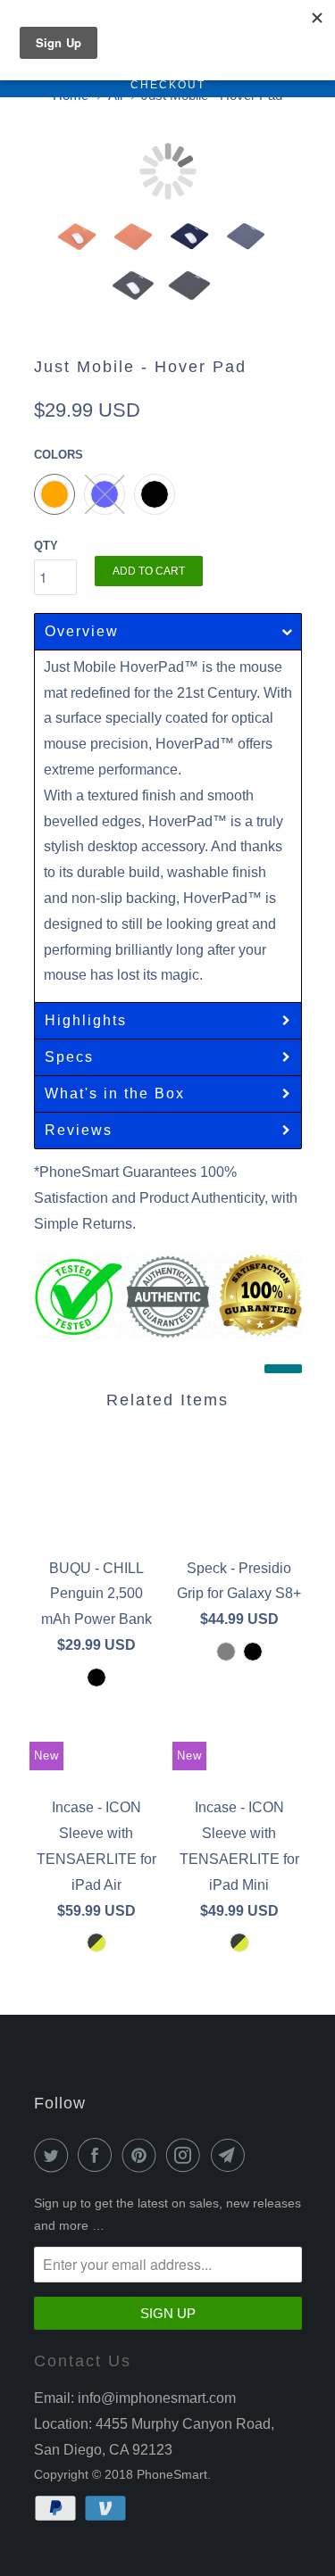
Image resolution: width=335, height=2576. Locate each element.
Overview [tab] (82, 631)
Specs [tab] (69, 1057)
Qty (46, 546)
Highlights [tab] (88, 1020)
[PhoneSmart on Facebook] (98, 2155)
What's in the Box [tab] (115, 1093)
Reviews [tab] (79, 1130)
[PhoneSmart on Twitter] (54, 2155)
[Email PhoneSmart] (231, 2155)
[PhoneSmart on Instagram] (187, 2155)
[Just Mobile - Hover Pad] (168, 171)
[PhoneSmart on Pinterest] (143, 2155)
